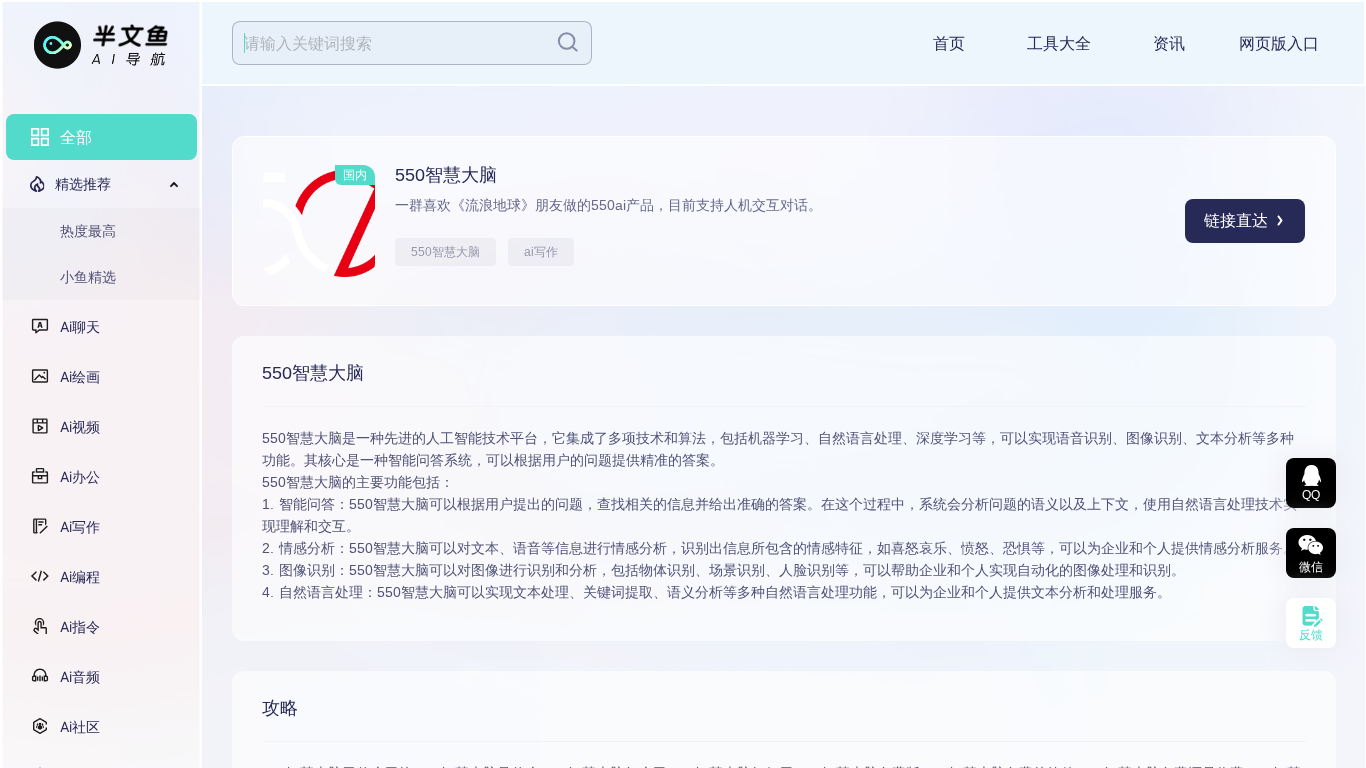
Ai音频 (80, 676)
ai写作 (541, 252)
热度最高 (88, 230)
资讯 (1169, 43)
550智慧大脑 (445, 252)
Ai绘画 (80, 376)
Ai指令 (80, 626)
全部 (76, 137)
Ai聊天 (80, 326)
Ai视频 (80, 426)
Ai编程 (80, 576)
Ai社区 (80, 726)
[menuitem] (101, 137)
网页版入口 (1279, 43)
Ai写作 (80, 526)
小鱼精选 (88, 276)
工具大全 (1059, 43)
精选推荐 (83, 183)
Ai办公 (80, 476)
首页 (949, 43)
